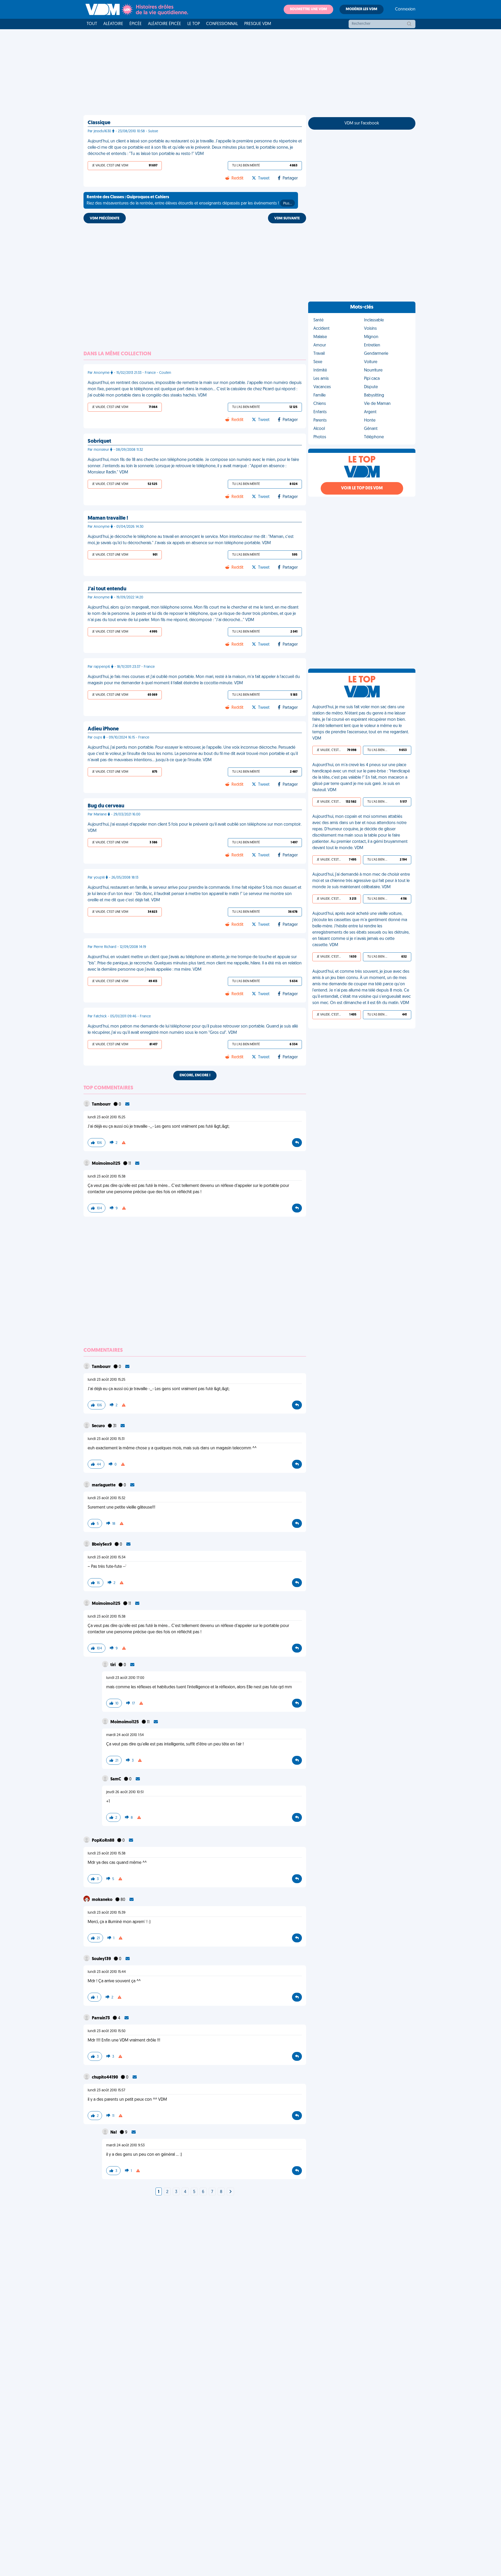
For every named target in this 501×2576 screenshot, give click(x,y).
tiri (113, 1665)
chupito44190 (105, 2077)
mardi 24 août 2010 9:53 (125, 2145)
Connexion (405, 9)
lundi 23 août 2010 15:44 (107, 1972)
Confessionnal (222, 24)
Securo (99, 1426)
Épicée (136, 24)
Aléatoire (113, 24)
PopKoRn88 (103, 1841)
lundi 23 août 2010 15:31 (106, 1439)
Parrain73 (101, 2018)
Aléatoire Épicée (165, 24)
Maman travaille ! (108, 518)
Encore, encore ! (195, 1075)
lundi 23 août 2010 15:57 (106, 2090)
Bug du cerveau (106, 806)
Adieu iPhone (103, 729)
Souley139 (102, 1959)
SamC (116, 1779)
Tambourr (102, 1104)
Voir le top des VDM (362, 488)
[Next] (230, 2192)
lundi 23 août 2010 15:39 (107, 1913)
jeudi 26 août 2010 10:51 (125, 1792)
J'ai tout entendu (107, 589)
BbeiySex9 (102, 1545)
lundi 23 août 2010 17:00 (125, 1678)
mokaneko (103, 1900)
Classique (99, 123)
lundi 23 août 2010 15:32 (106, 1498)
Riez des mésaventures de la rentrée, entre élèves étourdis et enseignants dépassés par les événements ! (189, 200)
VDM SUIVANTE (287, 218)
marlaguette (104, 1485)
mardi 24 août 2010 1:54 (125, 1735)
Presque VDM (258, 24)
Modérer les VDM (362, 9)
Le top (194, 24)
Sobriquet (99, 441)
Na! (114, 2133)
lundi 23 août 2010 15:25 (106, 1117)
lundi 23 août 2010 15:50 (107, 2031)
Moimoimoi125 (106, 1164)
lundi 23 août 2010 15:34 (107, 1557)
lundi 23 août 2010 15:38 (107, 1177)
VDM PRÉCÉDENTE (105, 218)
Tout (92, 24)
